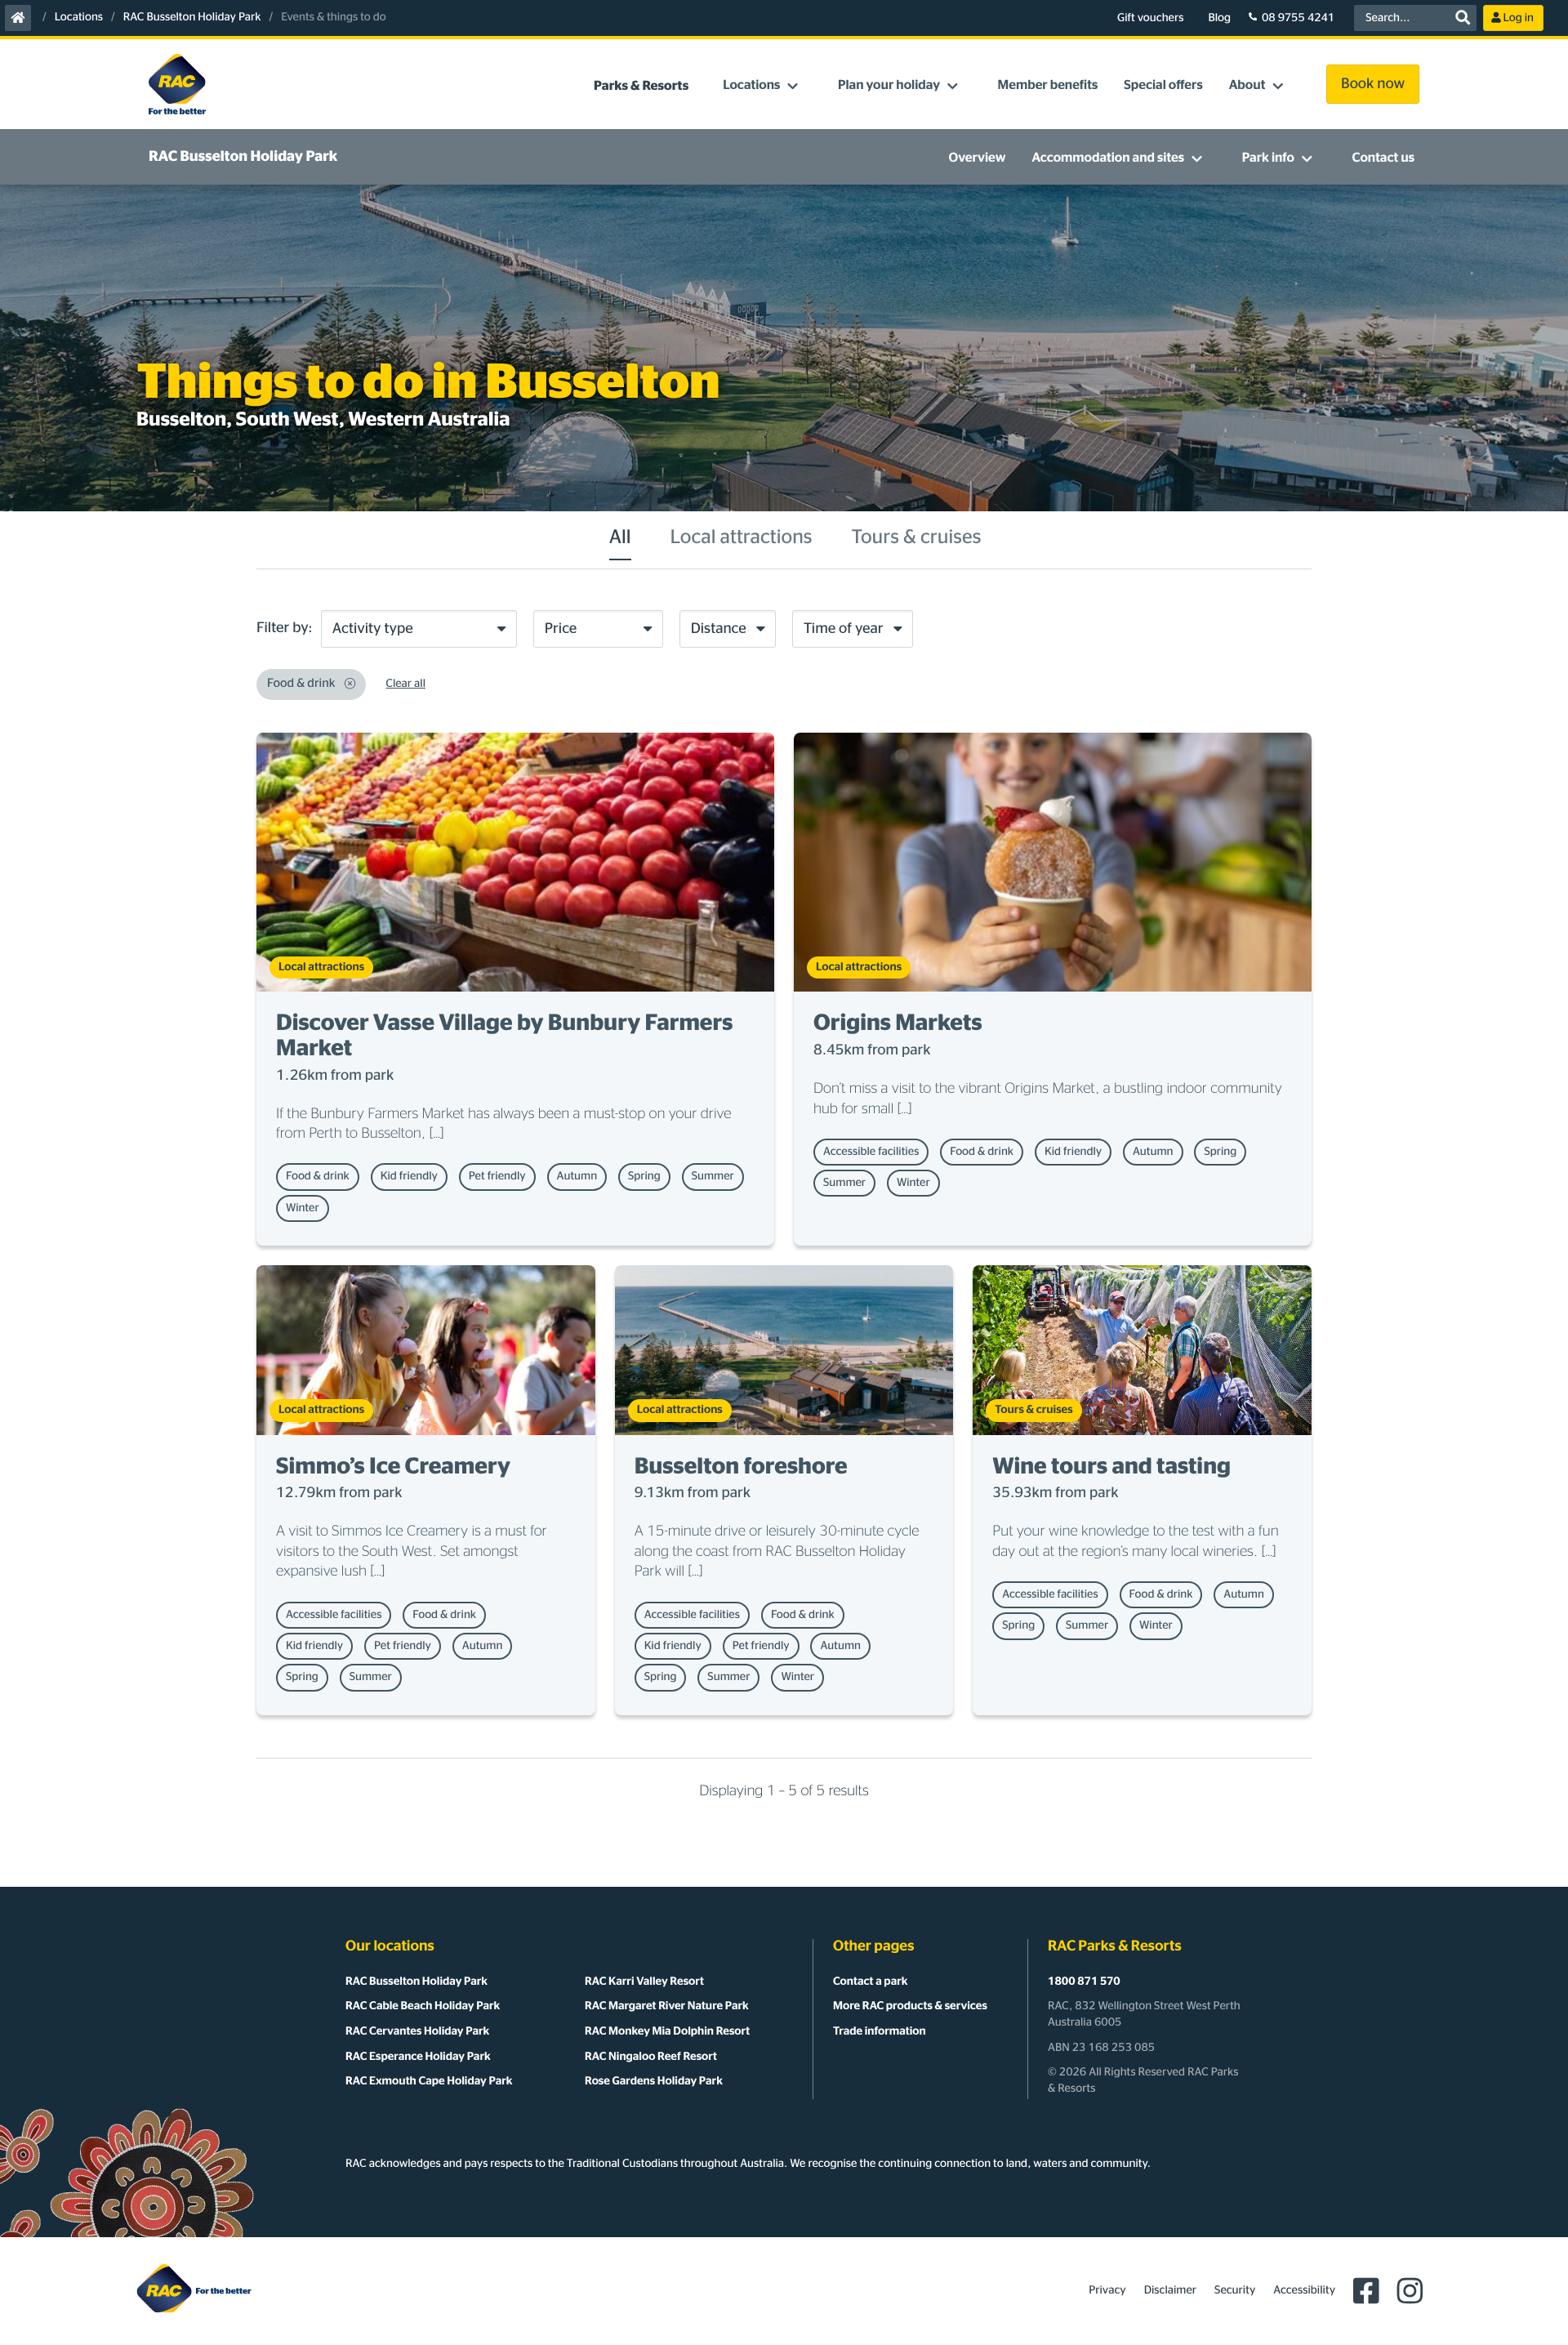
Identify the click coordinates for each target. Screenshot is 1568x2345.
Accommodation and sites (1108, 158)
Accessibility (1304, 2290)
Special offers (1163, 86)
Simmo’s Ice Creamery (393, 1467)
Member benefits (1048, 86)
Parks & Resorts (641, 87)
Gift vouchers (1150, 18)
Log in (1519, 18)
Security (1235, 2290)
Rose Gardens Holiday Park (654, 2081)
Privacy (1107, 2290)
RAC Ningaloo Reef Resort (651, 2057)
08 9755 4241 (1298, 18)
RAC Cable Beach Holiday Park (423, 2006)
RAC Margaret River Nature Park (667, 2006)
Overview (978, 158)
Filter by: (285, 628)
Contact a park (870, 1982)
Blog (1219, 18)
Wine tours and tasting (1111, 1467)
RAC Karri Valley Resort (644, 1982)
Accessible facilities (871, 1152)
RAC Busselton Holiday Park (192, 17)
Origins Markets (898, 1023)
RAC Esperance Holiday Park (418, 2057)
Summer (713, 1176)
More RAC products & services (910, 2006)
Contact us (1383, 158)
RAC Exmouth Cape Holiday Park (429, 2081)
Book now (1373, 84)
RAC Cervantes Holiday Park (417, 2031)
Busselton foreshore (741, 1467)
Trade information (880, 2031)
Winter (303, 1208)
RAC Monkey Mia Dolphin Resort (667, 2031)
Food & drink (318, 1176)
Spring (644, 1176)
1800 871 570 (1084, 1982)
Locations (79, 17)
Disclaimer (1170, 2290)
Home (18, 18)
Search (1463, 18)
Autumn (577, 1176)
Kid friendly (409, 1176)
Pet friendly (497, 1176)
